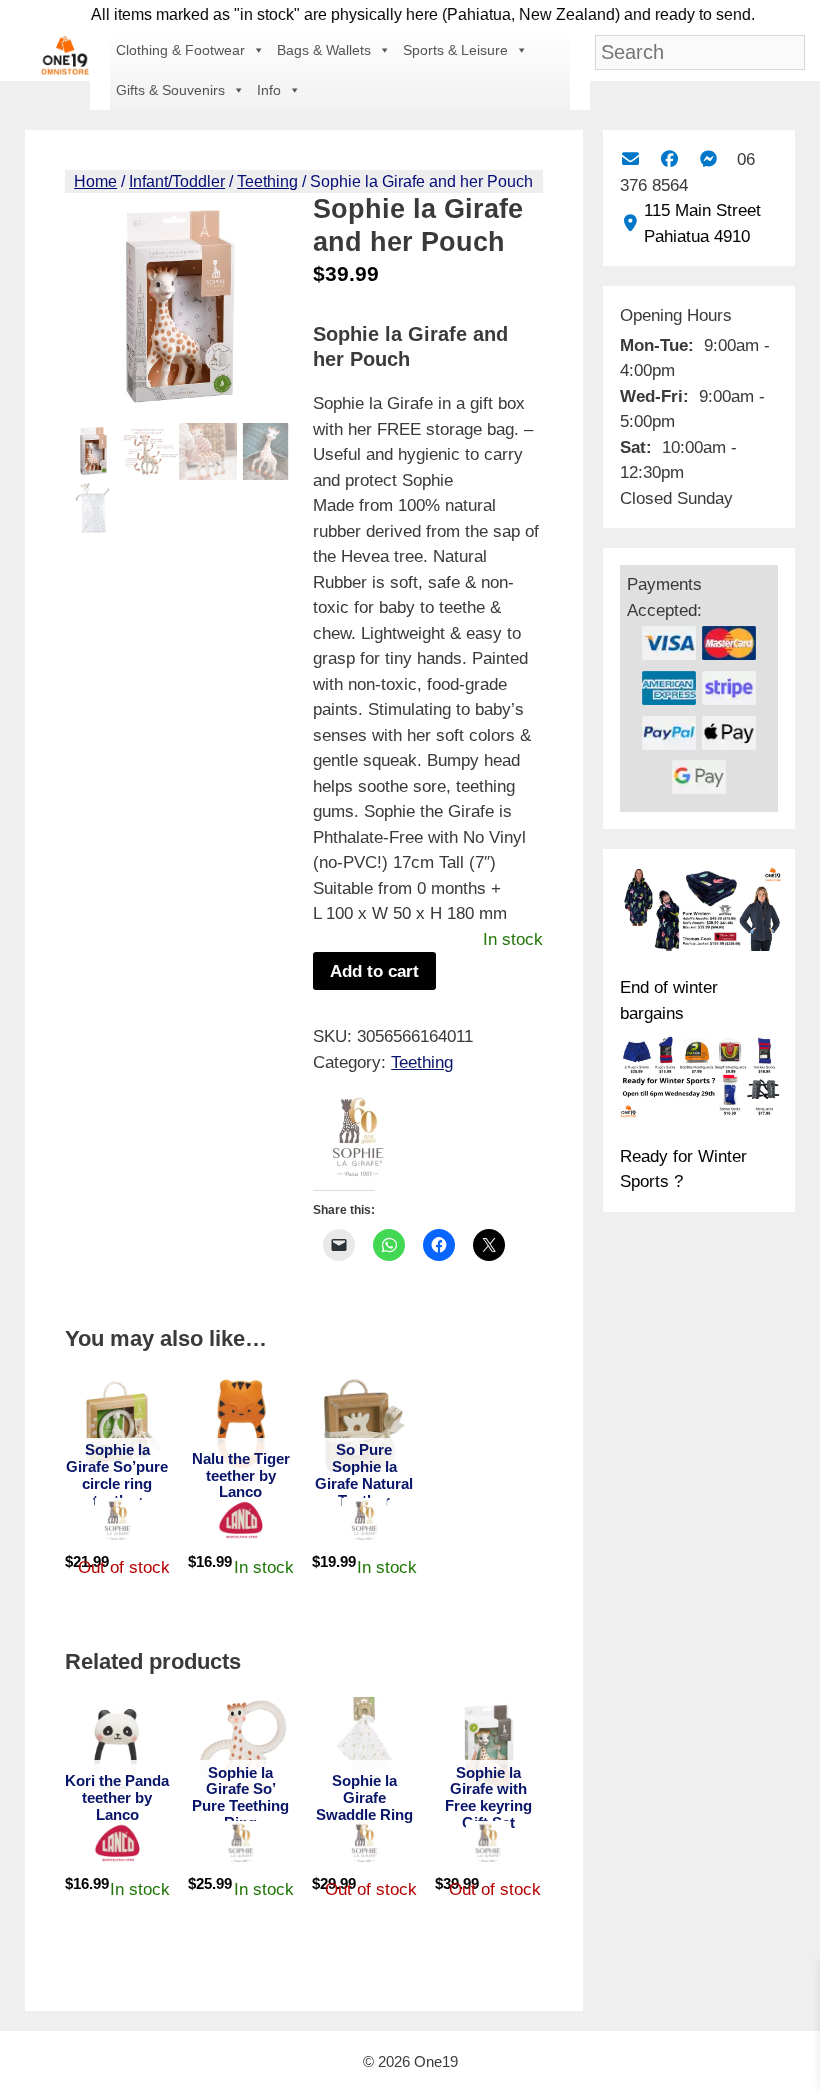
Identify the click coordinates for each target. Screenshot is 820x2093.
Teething (267, 181)
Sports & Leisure (455, 50)
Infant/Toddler (177, 181)
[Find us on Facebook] (669, 159)
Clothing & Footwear (180, 50)
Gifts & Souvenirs (170, 90)
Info (269, 90)
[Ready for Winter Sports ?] (701, 1081)
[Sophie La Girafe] (358, 1141)
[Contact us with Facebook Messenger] (708, 159)
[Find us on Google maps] (630, 223)
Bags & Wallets (324, 50)
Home (95, 181)
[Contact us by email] (630, 159)
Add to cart (374, 971)
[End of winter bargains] (701, 912)
